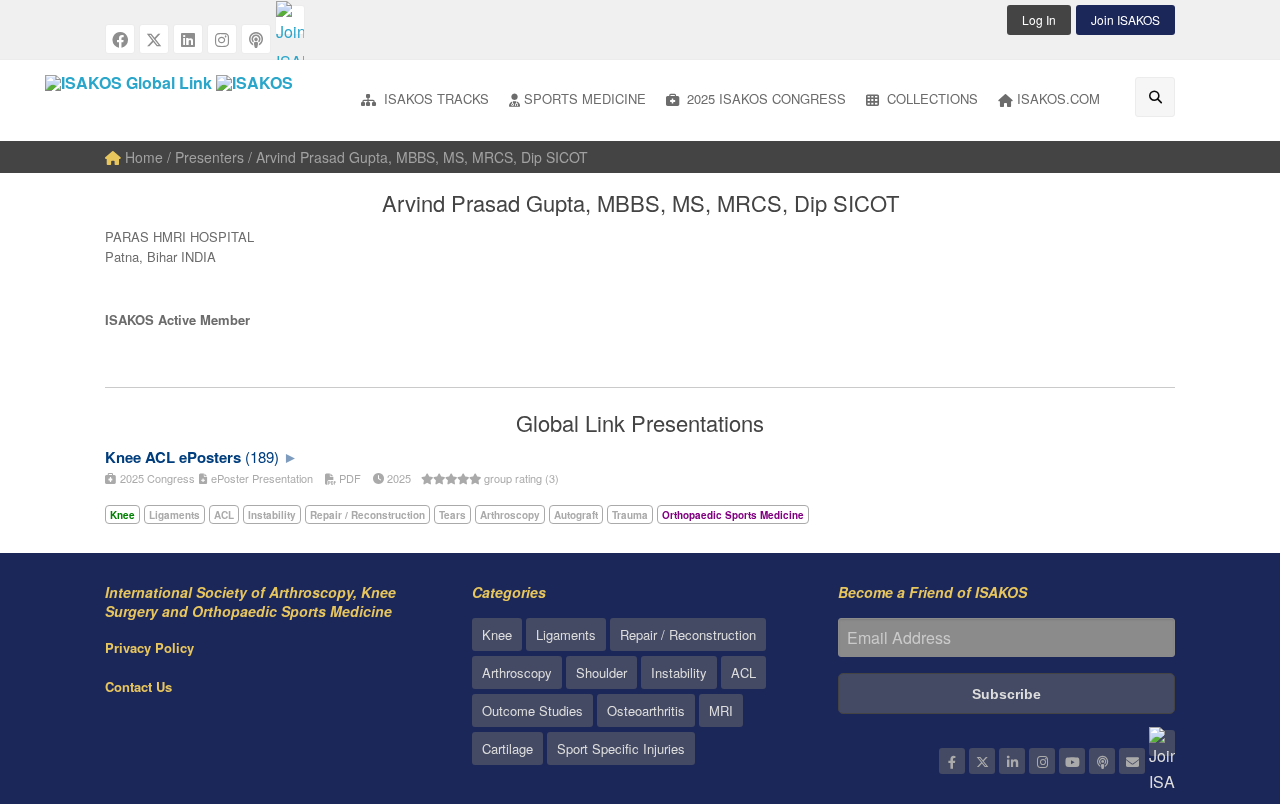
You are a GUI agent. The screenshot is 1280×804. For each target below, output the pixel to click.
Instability (679, 672)
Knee (497, 634)
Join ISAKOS (1125, 19)
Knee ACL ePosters (173, 457)
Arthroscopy (517, 672)
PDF (348, 478)
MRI (721, 710)
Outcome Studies (532, 710)
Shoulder (601, 672)
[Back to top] (1215, 679)
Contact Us (138, 686)
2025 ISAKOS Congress (764, 98)
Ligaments (566, 634)
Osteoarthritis (646, 710)
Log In (1039, 19)
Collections (930, 98)
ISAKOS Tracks (434, 98)
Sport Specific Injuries (621, 748)
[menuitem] (425, 100)
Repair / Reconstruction (688, 634)
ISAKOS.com (1058, 98)
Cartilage (507, 748)
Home (142, 157)
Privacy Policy (149, 647)
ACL (743, 672)
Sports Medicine (585, 98)
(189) (262, 456)
